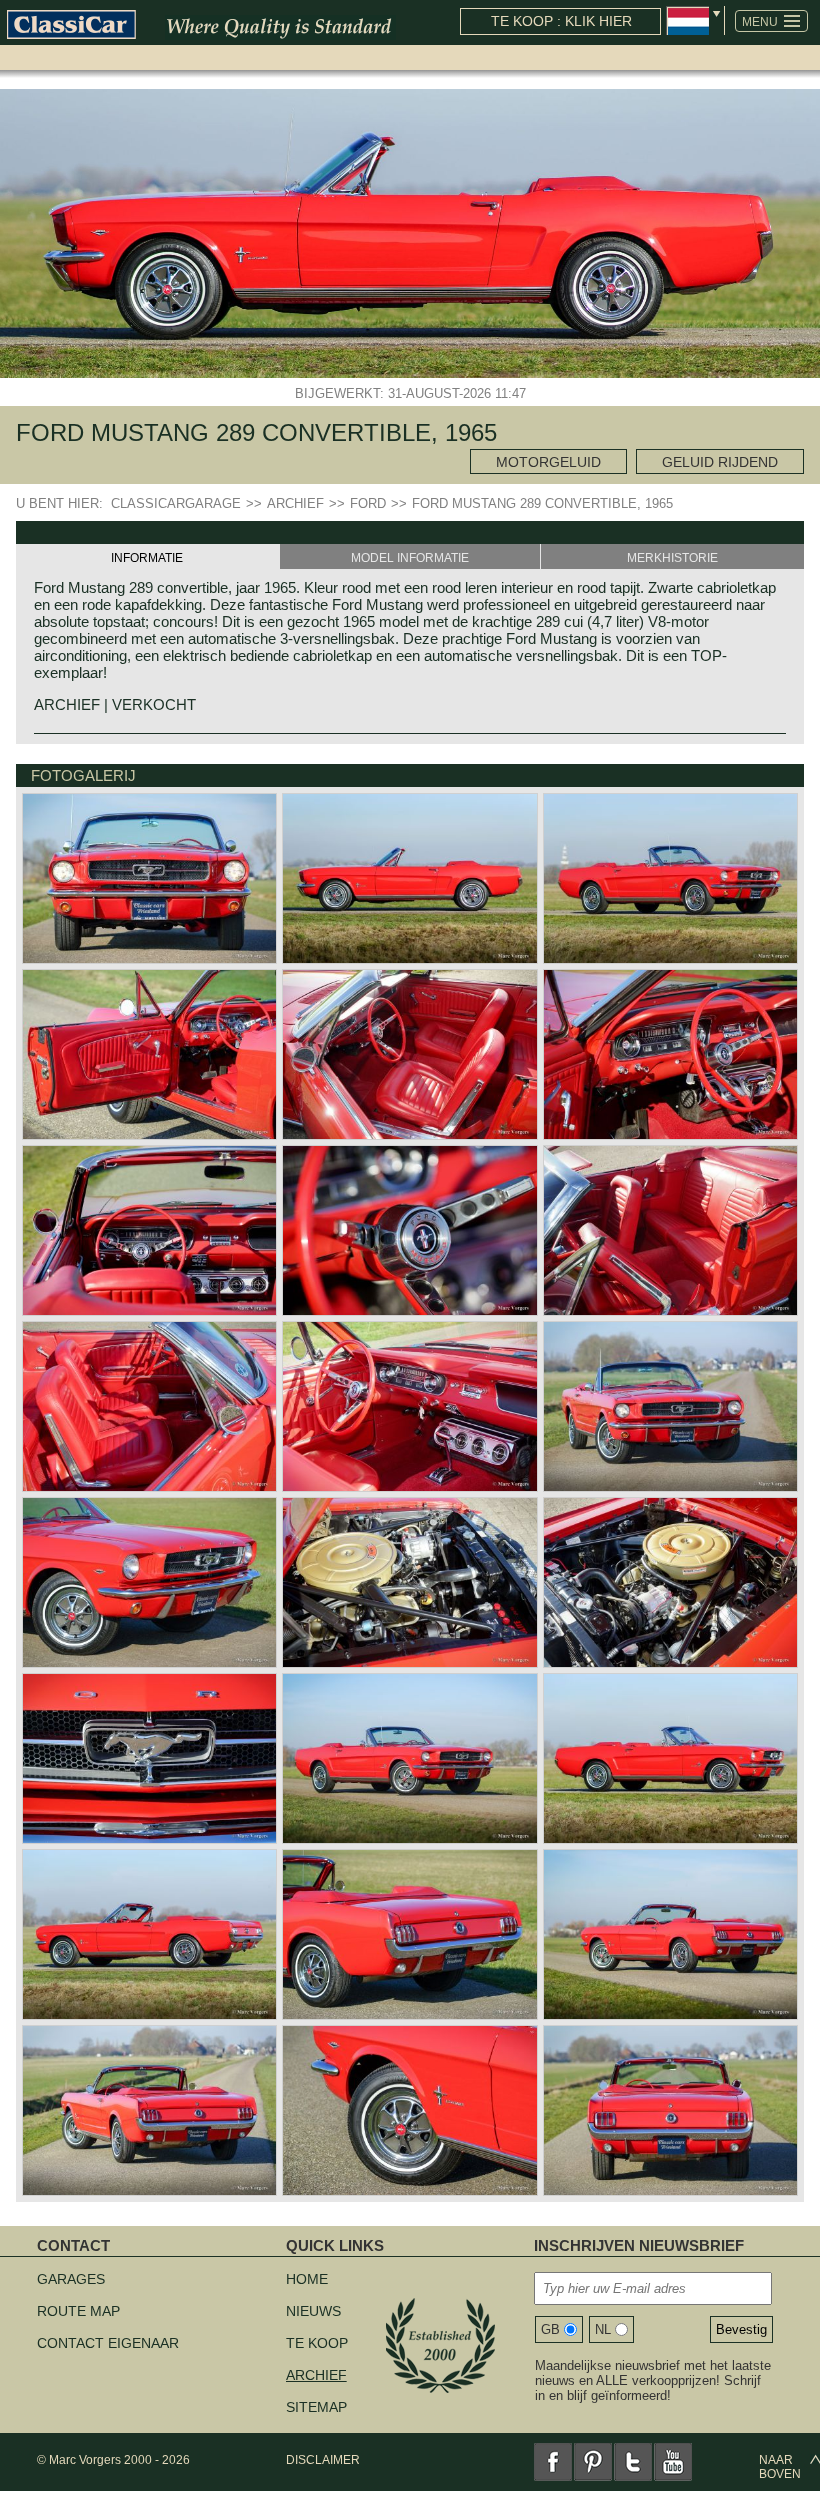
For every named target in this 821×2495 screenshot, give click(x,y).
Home (307, 2279)
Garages (71, 2279)
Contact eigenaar (108, 2343)
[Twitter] (633, 2462)
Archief (316, 2375)
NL (603, 2329)
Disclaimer (323, 2460)
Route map (78, 2311)
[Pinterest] (593, 2462)
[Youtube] (673, 2462)
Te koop (317, 2343)
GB (550, 2329)
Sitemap (316, 2407)
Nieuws (313, 2311)
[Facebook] (553, 2462)
